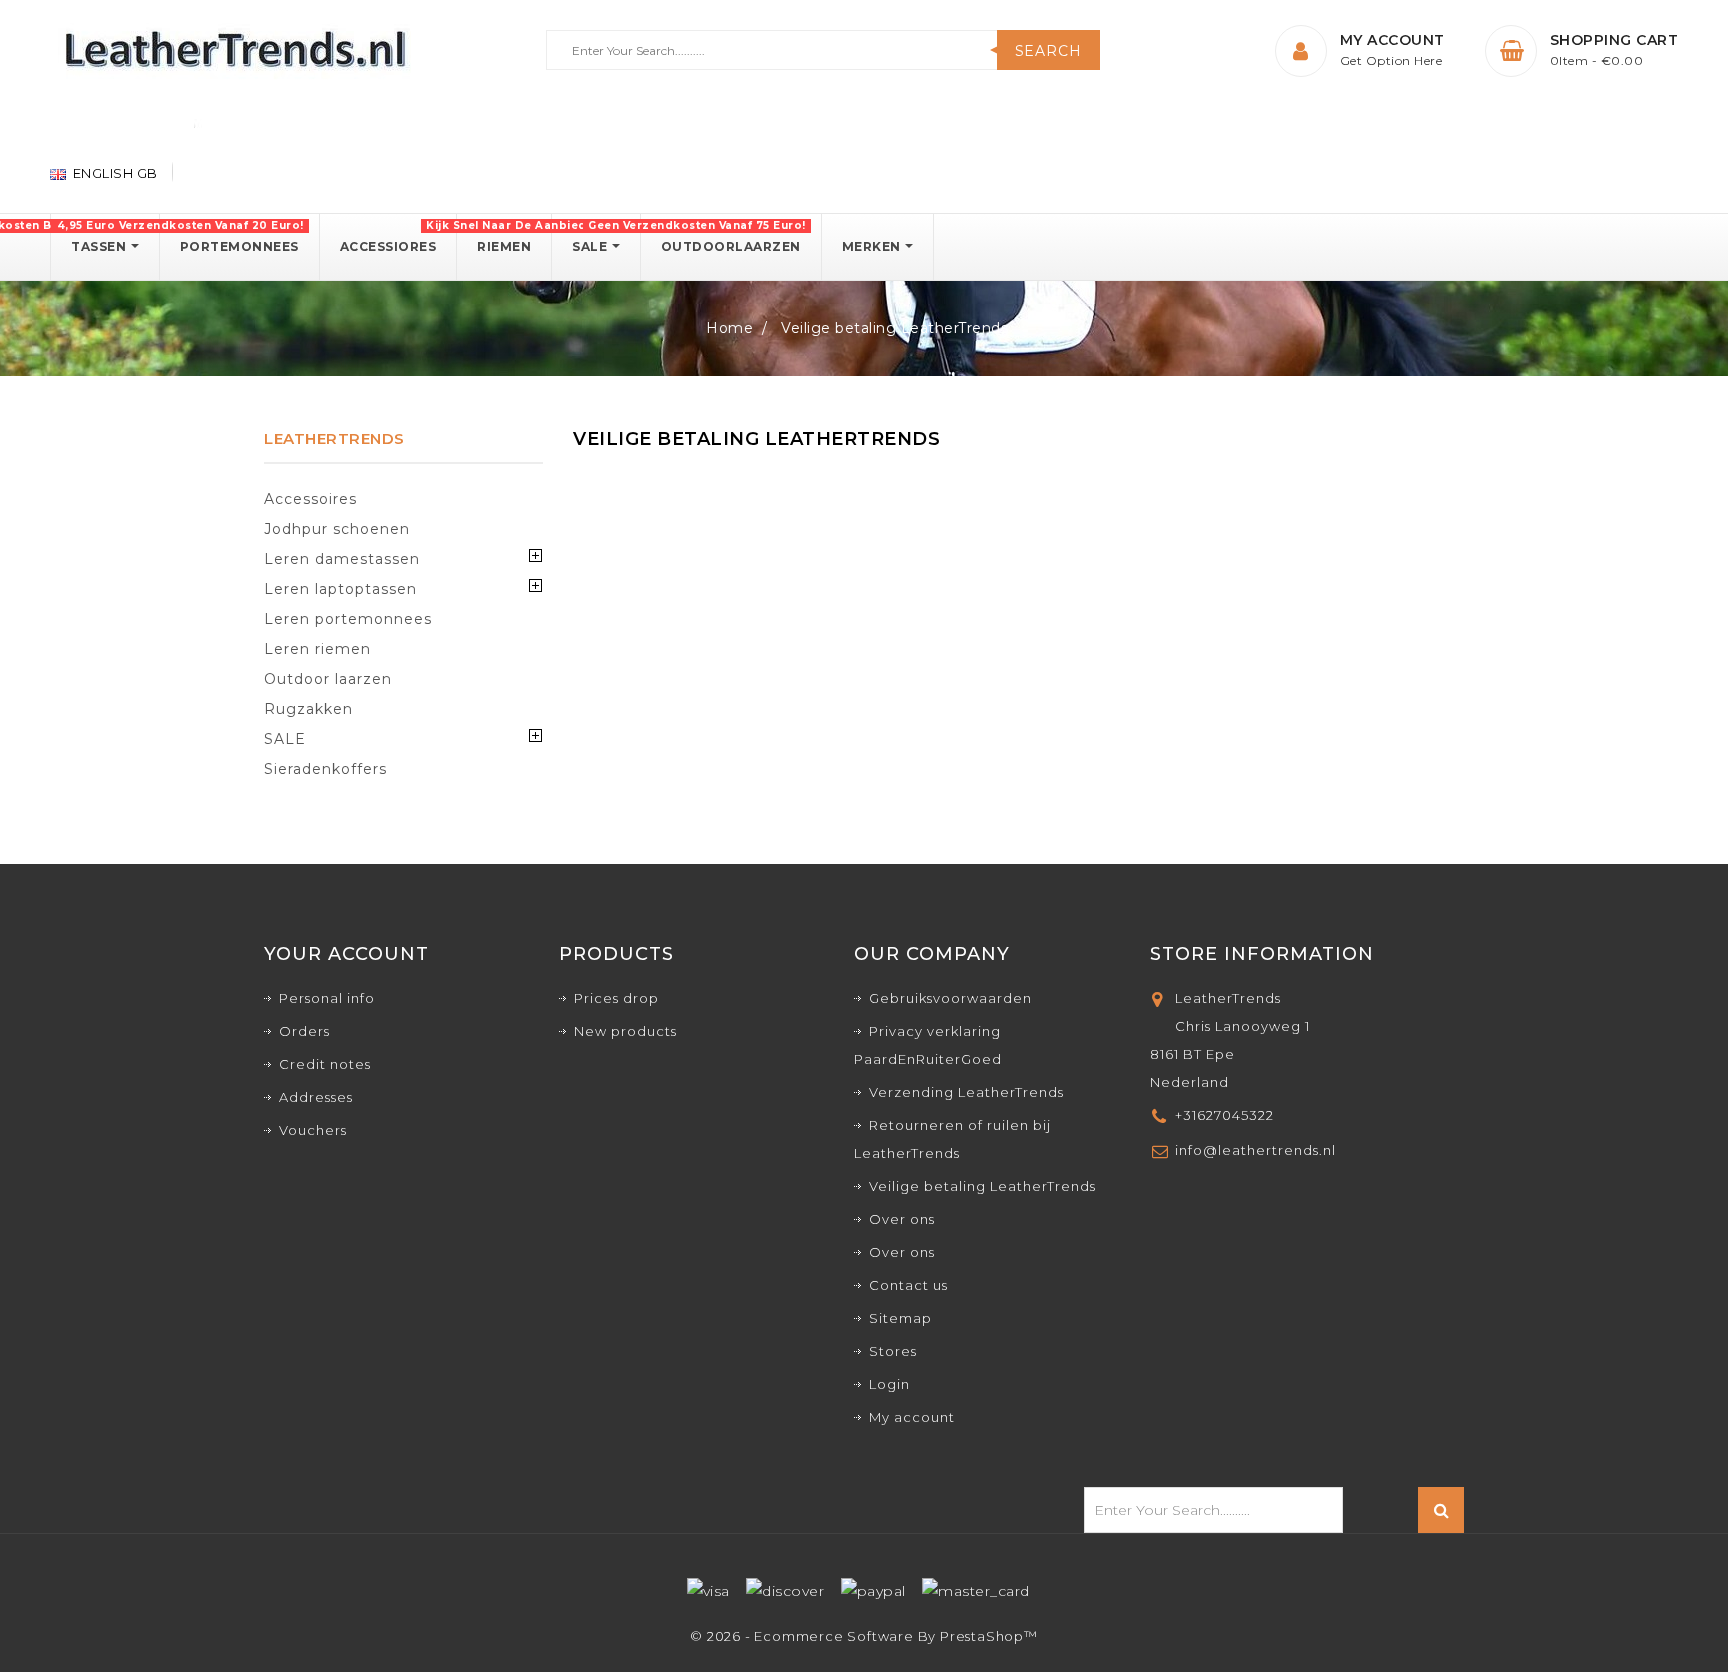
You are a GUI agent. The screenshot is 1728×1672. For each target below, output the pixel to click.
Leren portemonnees (348, 619)
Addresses (316, 1097)
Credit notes (325, 1064)
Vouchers (313, 1130)
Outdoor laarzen (328, 679)
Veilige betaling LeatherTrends (982, 1186)
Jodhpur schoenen (337, 529)
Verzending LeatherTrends (966, 1092)
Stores (893, 1351)
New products (625, 1031)
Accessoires (310, 499)
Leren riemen (317, 649)
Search (1048, 51)
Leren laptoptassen (340, 589)
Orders (304, 1031)
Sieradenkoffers (325, 769)
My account (912, 1417)
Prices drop (616, 998)
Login (889, 1384)
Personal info (327, 998)
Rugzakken (308, 709)
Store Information (1262, 954)
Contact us (908, 1285)
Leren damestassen (342, 559)
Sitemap (900, 1318)
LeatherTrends (334, 438)
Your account (346, 954)
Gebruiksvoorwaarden (950, 998)
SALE (285, 739)
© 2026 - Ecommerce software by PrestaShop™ (864, 1636)
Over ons (902, 1219)
